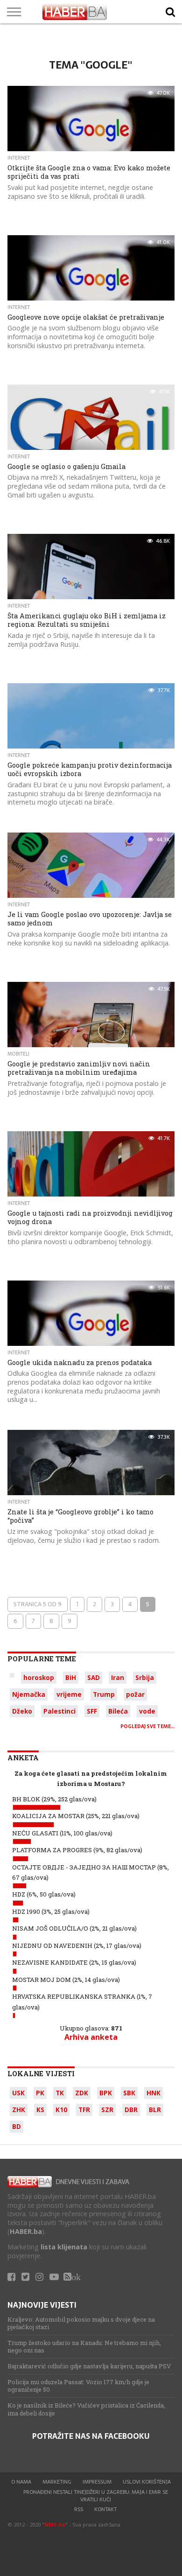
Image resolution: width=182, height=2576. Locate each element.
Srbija (145, 1677)
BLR (155, 2110)
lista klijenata (64, 2247)
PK (40, 2093)
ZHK (19, 2110)
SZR (107, 2110)
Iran (118, 1677)
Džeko (22, 1711)
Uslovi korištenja (147, 2482)
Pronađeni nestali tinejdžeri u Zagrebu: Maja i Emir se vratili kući (96, 2496)
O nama (21, 2482)
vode (147, 1711)
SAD (94, 1677)
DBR (131, 2110)
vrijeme (69, 1694)
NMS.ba (55, 2524)
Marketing (57, 2482)
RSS (79, 2509)
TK (60, 2093)
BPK (106, 2093)
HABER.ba (26, 2231)
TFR (84, 2110)
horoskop (39, 1677)
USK (18, 2093)
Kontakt (105, 2509)
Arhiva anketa (91, 2037)
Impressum (97, 2482)
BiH (71, 1677)
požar (135, 1694)
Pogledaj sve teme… (147, 1726)
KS (40, 2110)
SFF (92, 1711)
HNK (154, 2093)
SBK (129, 2093)
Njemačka (29, 1694)
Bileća (118, 1711)
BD (17, 2126)
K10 (61, 2110)
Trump (104, 1694)
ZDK (82, 2093)
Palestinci (59, 1711)
